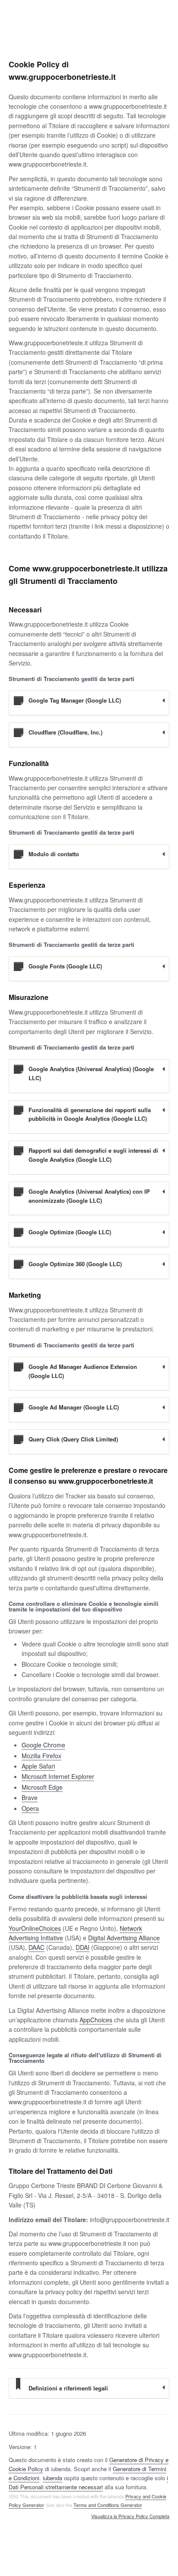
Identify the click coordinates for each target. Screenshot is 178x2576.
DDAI (83, 1947)
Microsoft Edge (42, 1787)
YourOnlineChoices (35, 1928)
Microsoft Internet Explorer (58, 1776)
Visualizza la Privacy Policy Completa (130, 2516)
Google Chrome (43, 1745)
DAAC (37, 1947)
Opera (30, 1808)
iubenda (52, 2478)
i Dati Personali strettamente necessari (88, 2482)
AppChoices (96, 2020)
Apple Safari (38, 1766)
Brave (30, 1797)
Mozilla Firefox (41, 1756)
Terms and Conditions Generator (108, 2505)
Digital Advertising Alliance (124, 1938)
